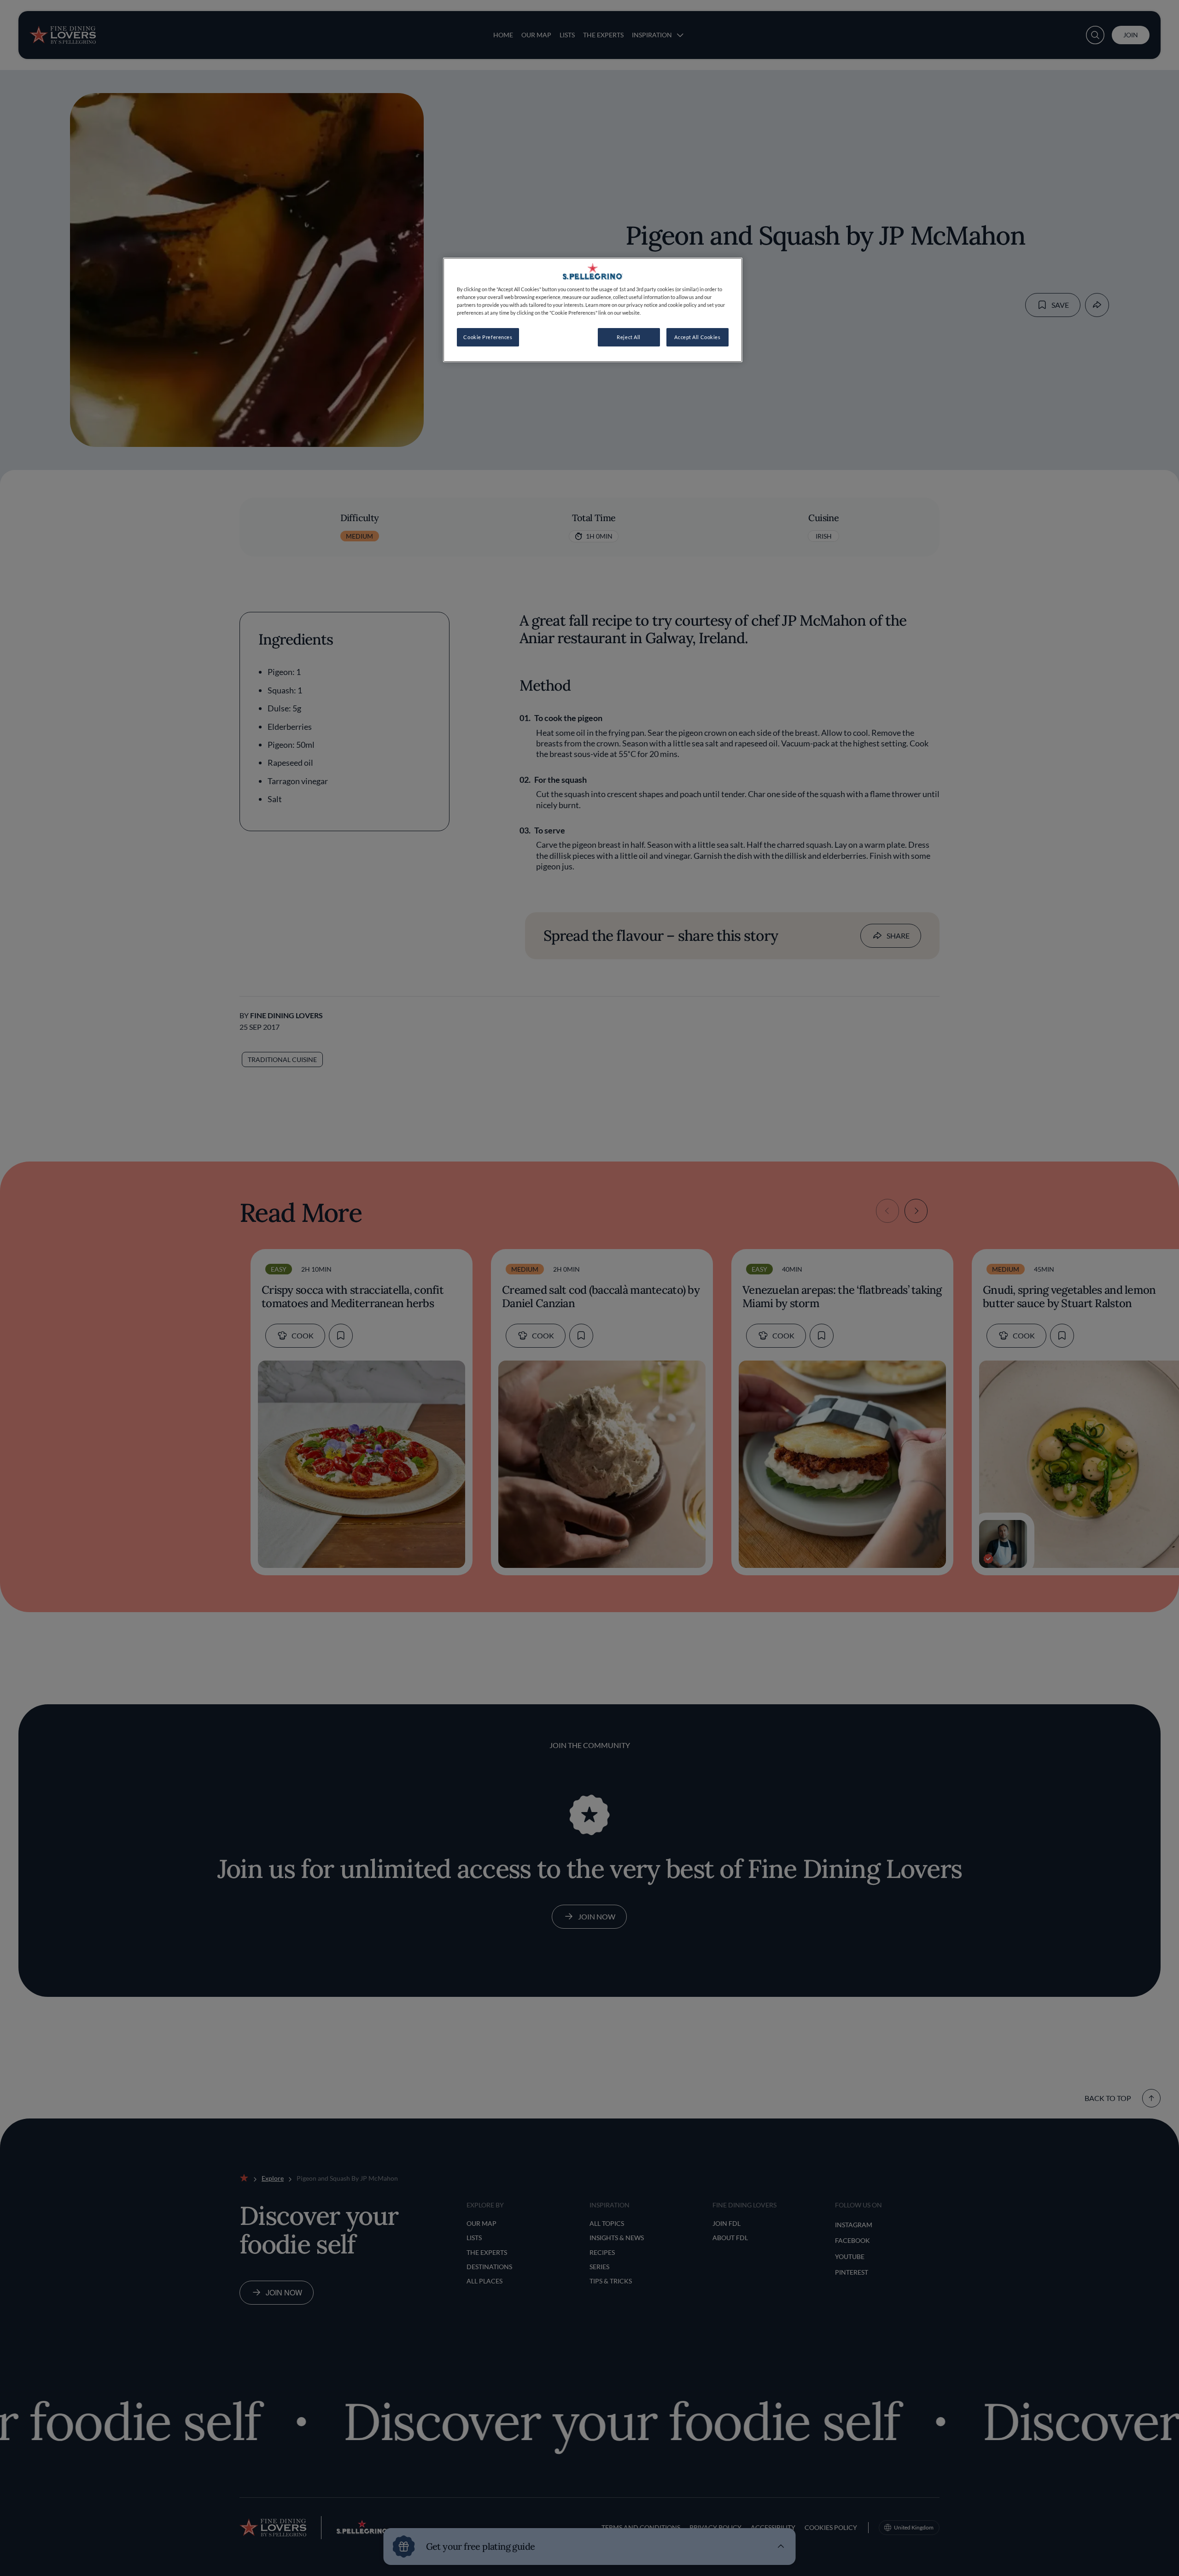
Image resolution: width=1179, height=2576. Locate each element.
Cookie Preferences (488, 337)
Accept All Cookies (697, 337)
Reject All (629, 337)
